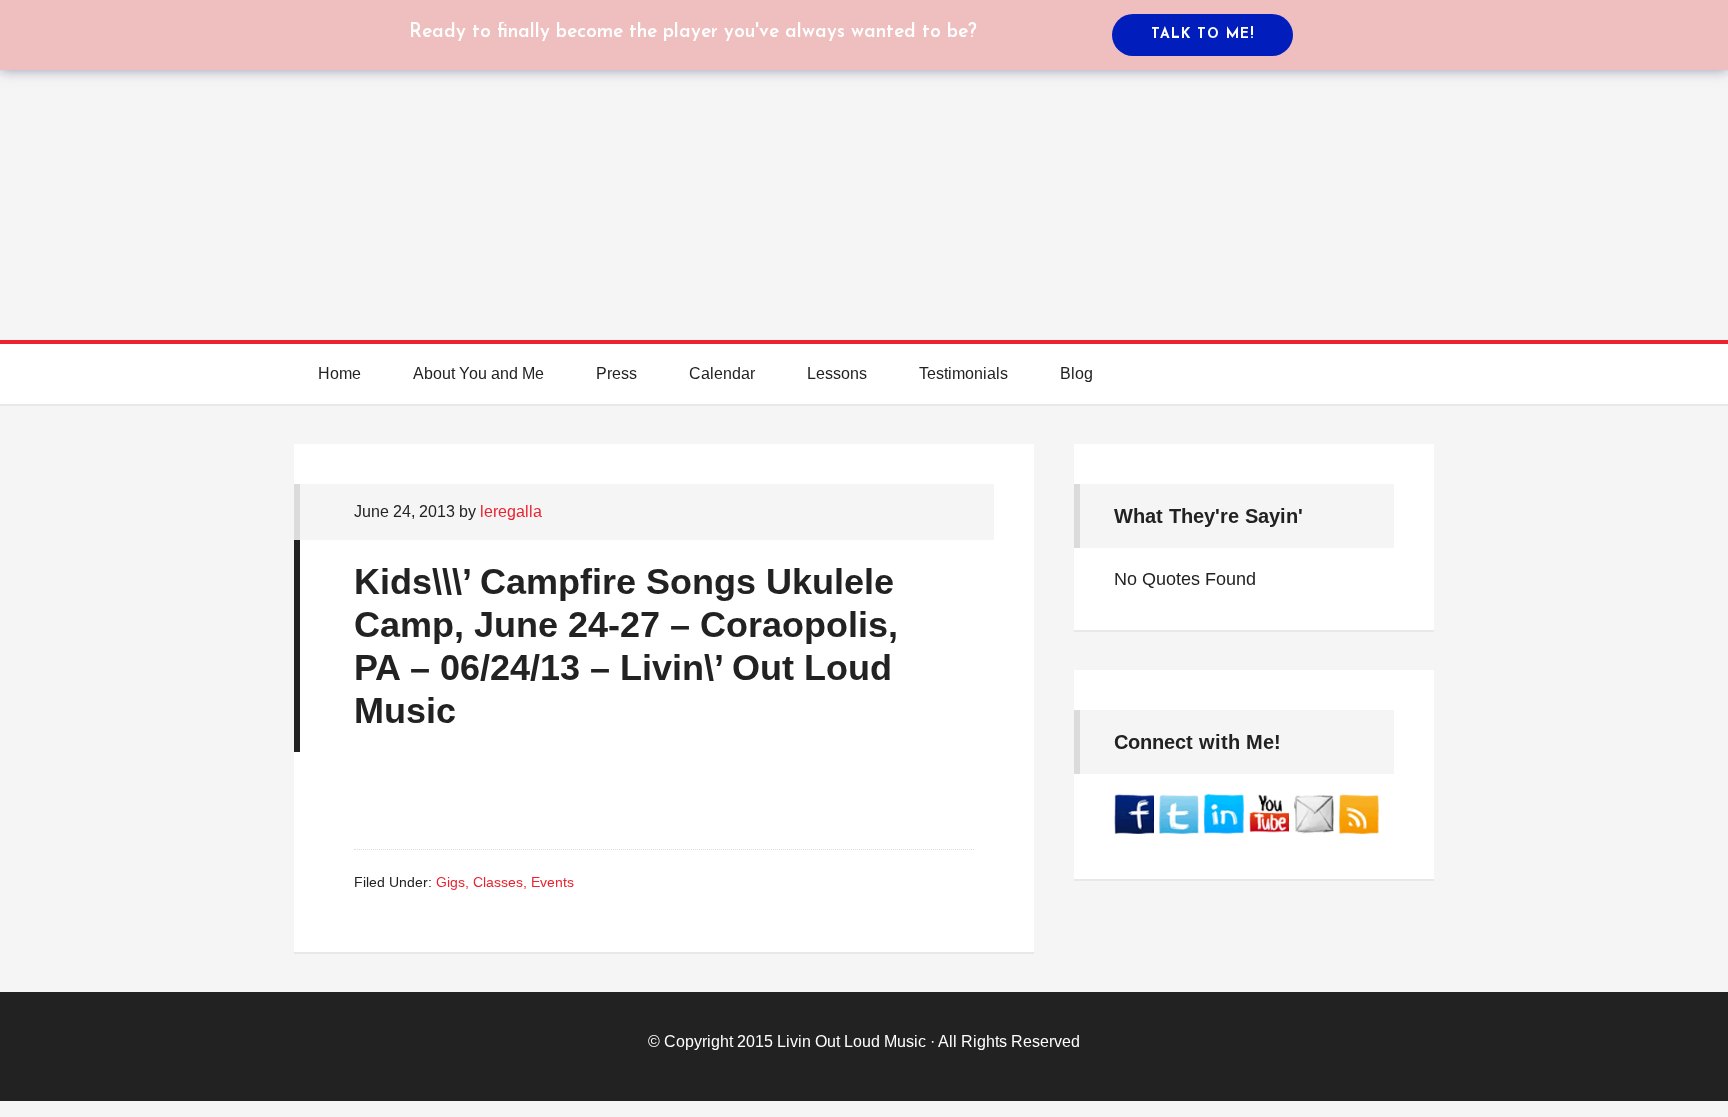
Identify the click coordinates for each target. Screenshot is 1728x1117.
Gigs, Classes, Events (505, 882)
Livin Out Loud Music (851, 1041)
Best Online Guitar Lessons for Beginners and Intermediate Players (864, 150)
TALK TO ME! (1202, 34)
